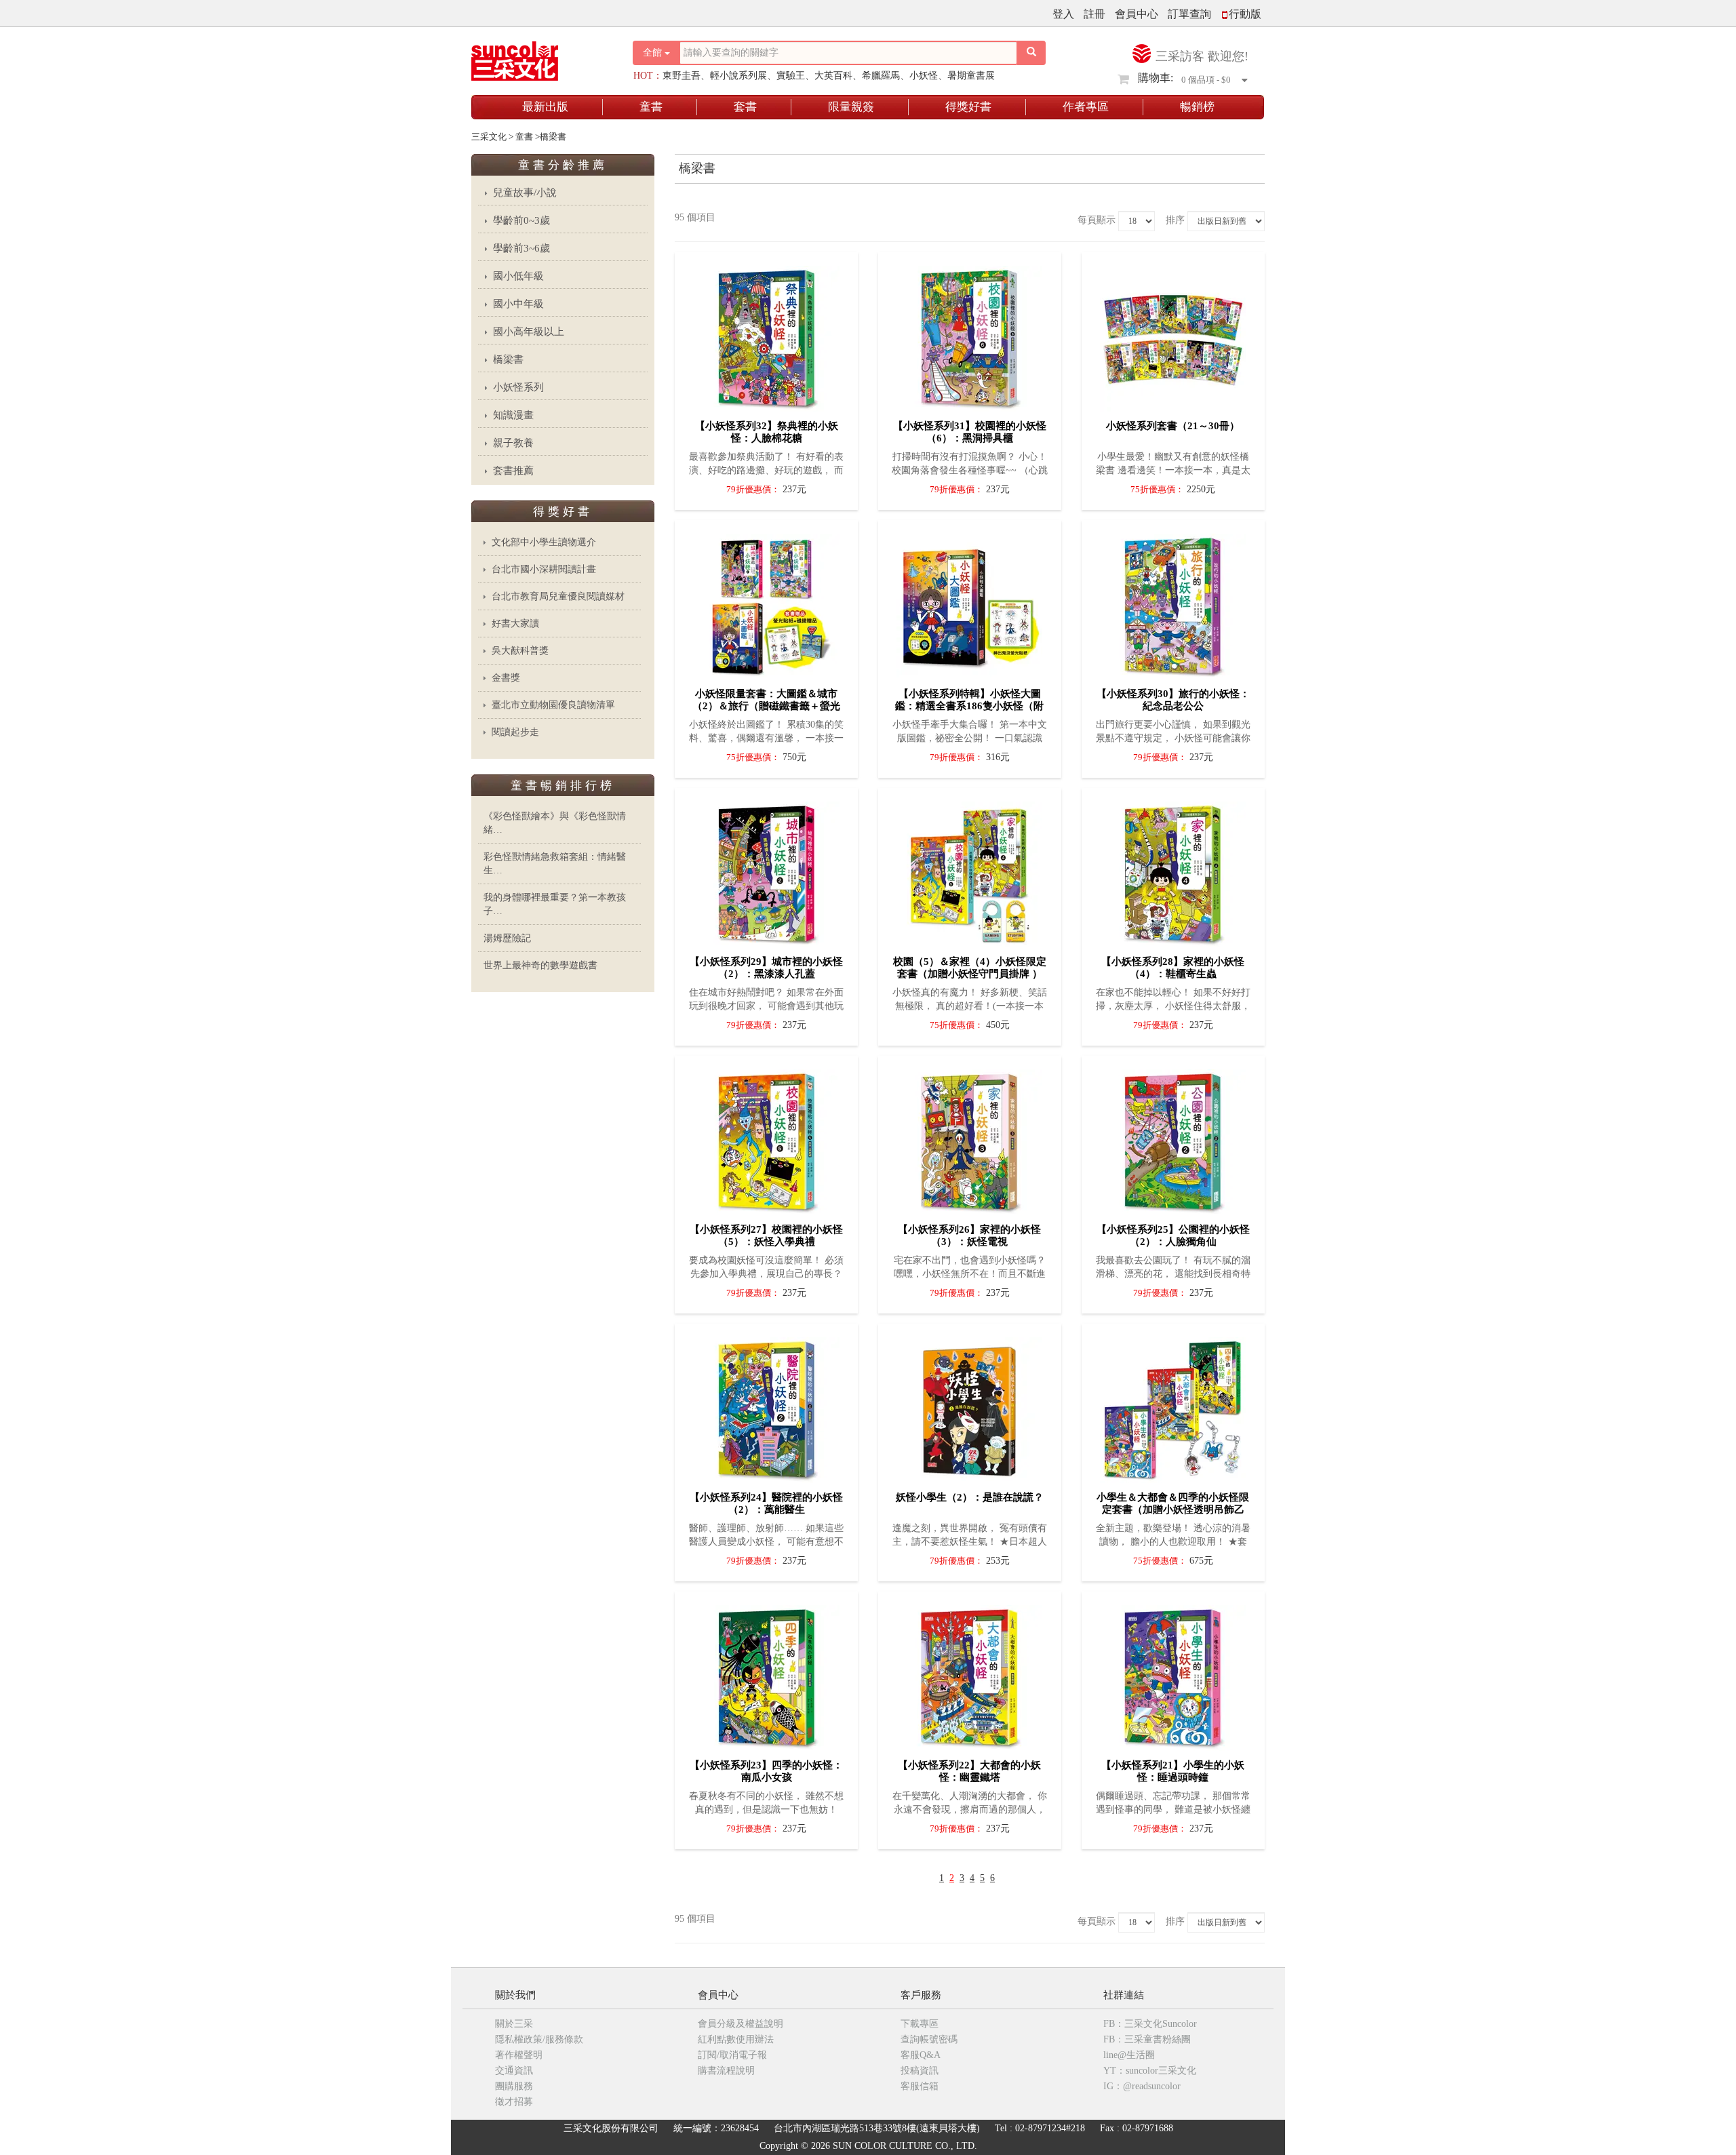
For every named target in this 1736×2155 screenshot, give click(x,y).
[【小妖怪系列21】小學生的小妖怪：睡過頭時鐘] (1173, 1675)
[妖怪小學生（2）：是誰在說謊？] (969, 1407)
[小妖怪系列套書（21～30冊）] (1173, 335)
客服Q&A (921, 2055)
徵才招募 (514, 2102)
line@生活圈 (1129, 2055)
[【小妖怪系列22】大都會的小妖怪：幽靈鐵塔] (969, 1675)
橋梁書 (508, 359)
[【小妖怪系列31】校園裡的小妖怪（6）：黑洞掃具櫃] (969, 335)
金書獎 (506, 678)
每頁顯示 (1097, 220)
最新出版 (545, 107)
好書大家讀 (515, 624)
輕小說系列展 (738, 76)
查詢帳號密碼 (929, 2039)
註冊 (1094, 14)
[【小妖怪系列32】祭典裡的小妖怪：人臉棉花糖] (767, 335)
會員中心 (1137, 14)
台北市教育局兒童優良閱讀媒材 (558, 596)
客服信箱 (920, 2086)
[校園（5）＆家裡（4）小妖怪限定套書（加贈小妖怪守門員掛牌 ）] (969, 871)
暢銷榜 (1197, 107)
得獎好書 (968, 107)
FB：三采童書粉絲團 (1147, 2039)
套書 (745, 107)
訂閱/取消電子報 (732, 2055)
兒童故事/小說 (525, 193)
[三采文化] (538, 57)
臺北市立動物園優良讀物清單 (553, 705)
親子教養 (513, 443)
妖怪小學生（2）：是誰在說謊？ (970, 1497)
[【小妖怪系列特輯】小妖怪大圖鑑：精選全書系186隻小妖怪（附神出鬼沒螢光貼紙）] (969, 603)
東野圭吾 (682, 76)
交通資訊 (514, 2071)
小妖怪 (924, 76)
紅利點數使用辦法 (736, 2039)
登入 (1063, 14)
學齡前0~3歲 (521, 220)
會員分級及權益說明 (741, 2024)
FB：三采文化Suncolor (1150, 2024)
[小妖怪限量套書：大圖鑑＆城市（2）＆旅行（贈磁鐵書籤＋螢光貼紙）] (767, 603)
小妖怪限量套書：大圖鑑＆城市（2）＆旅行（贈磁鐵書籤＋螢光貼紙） (766, 706)
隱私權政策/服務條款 (539, 2039)
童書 (651, 107)
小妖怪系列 (518, 387)
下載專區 (920, 2024)
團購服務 (514, 2086)
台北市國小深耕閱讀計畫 (544, 569)
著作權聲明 (519, 2055)
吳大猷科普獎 (520, 651)
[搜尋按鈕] (1031, 53)
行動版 (1245, 14)
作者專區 (1086, 107)
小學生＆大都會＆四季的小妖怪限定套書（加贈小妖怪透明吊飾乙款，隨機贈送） (1173, 1509)
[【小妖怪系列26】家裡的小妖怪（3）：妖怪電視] (969, 1139)
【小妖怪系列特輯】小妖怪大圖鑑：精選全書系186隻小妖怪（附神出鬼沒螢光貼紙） (969, 706)
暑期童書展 (971, 76)
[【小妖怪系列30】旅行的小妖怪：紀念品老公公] (1173, 603)
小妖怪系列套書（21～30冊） (1173, 426)
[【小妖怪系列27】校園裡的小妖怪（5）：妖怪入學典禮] (767, 1139)
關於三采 (514, 2024)
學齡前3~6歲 (521, 248)
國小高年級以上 (529, 332)
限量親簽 (851, 107)
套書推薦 (513, 471)
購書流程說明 (726, 2071)
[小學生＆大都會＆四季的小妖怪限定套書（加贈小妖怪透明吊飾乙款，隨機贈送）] (1173, 1407)
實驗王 (791, 76)
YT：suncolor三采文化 (1150, 2071)
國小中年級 (518, 304)
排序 (1175, 220)
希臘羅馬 (881, 76)
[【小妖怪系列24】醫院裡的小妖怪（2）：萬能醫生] (767, 1407)
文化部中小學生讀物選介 (544, 542)
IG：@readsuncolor (1142, 2086)
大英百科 (833, 76)
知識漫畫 (513, 415)
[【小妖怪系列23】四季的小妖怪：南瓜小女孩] (767, 1675)
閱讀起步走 (515, 732)
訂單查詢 (1189, 14)
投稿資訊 (920, 2071)
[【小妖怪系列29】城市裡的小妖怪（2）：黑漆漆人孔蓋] (767, 871)
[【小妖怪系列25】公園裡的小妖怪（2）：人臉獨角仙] (1173, 1139)
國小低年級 (518, 276)
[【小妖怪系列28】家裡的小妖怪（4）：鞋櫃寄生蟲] (1173, 871)
